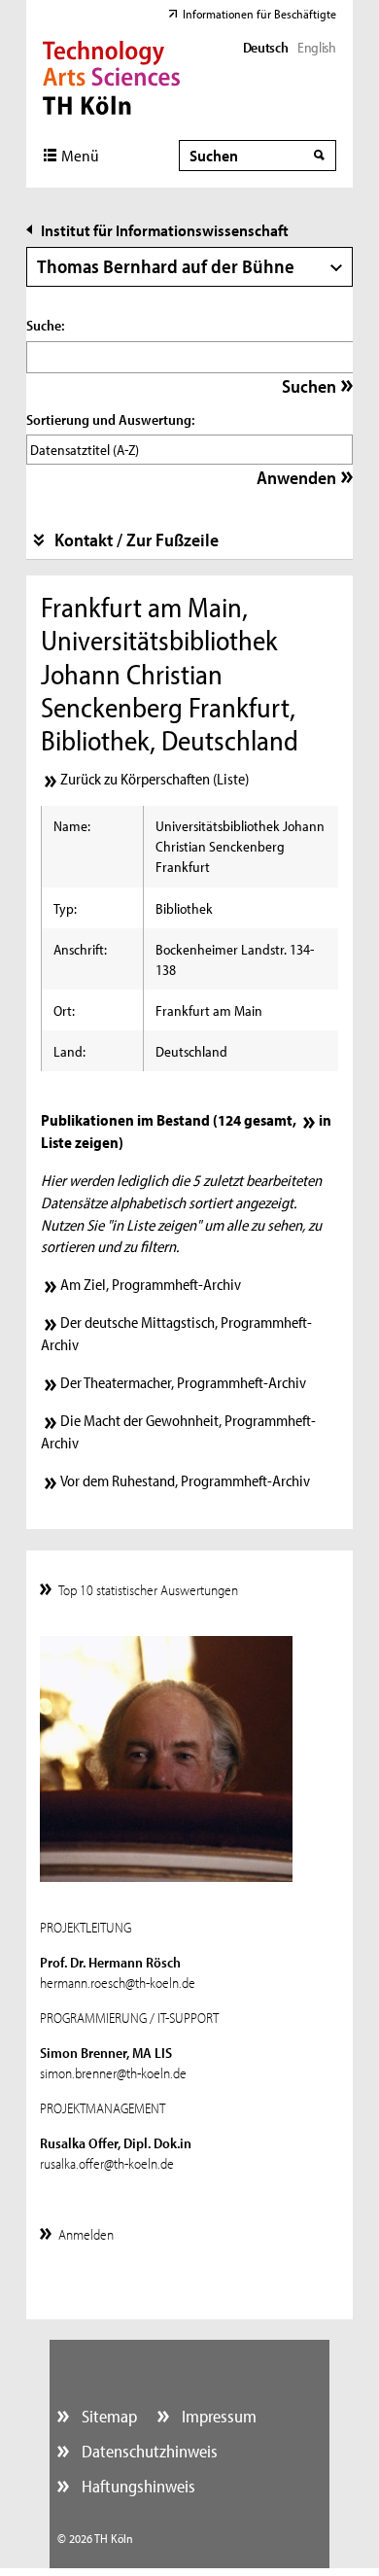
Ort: (64, 1010)
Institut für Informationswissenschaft (165, 230)
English (316, 47)
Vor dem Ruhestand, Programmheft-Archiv (185, 1480)
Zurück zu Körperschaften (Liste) (155, 779)
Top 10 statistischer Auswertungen (148, 1590)
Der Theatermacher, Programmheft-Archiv (183, 1382)
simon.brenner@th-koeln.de (113, 2073)
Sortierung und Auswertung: (110, 419)
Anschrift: (80, 949)
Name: (72, 826)
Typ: (65, 908)
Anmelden (86, 2234)
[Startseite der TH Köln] (111, 76)
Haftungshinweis (137, 2486)
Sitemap (107, 2416)
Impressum (217, 2416)
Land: (69, 1051)
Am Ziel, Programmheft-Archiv (151, 1284)
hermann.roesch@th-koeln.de (118, 1983)
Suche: (45, 325)
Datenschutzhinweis (148, 2451)
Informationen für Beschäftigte (259, 14)
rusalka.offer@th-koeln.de (107, 2163)
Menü (80, 155)
